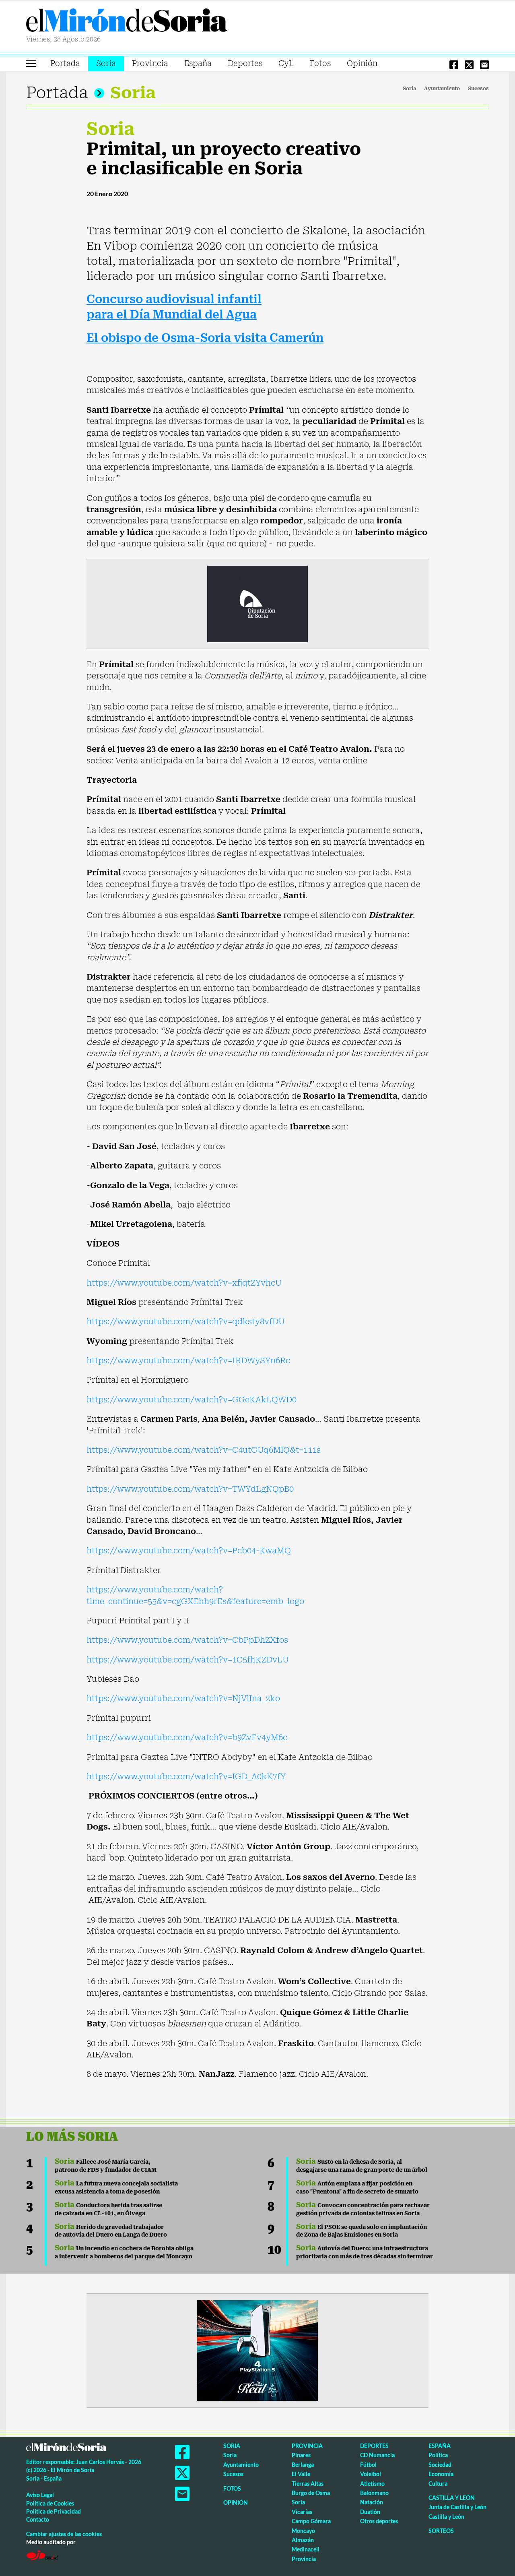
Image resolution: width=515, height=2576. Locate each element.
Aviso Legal (40, 2495)
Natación (372, 2502)
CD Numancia (377, 2455)
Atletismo (372, 2484)
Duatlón (370, 2512)
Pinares (301, 2455)
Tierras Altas (308, 2484)
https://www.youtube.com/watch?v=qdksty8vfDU (186, 1321)
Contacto (38, 2519)
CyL (286, 63)
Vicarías (302, 2512)
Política (438, 2455)
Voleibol (371, 2474)
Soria (106, 63)
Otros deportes (379, 2521)
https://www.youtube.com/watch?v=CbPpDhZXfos (187, 1640)
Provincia (150, 63)
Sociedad (440, 2465)
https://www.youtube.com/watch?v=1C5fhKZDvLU (188, 1660)
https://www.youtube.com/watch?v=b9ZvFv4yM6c (187, 1737)
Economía (441, 2474)
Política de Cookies (50, 2503)
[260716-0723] (257, 2350)
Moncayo (303, 2531)
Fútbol (368, 2465)
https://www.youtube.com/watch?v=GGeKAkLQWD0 (192, 1400)
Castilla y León (452, 2498)
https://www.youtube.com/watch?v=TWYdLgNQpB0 (190, 1489)
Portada (65, 63)
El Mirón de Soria (127, 22)
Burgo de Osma (311, 2493)
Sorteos (441, 2531)
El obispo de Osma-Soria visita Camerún (205, 338)
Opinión (362, 63)
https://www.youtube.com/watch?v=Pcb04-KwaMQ (189, 1551)
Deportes (245, 63)
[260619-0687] (257, 603)
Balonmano (374, 2493)
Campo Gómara (311, 2521)
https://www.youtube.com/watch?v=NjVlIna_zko (183, 1698)
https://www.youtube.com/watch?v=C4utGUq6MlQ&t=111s (204, 1450)
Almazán (303, 2540)
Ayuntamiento (442, 89)
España (198, 63)
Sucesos (478, 89)
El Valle (301, 2474)
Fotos (320, 63)
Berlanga (303, 2465)
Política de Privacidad (54, 2511)
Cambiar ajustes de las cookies (64, 2534)
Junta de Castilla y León (457, 2507)
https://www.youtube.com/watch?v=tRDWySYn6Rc (188, 1360)
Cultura (438, 2484)
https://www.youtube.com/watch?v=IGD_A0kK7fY (186, 1776)
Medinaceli (306, 2549)
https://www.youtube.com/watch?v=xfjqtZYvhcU (184, 1283)
